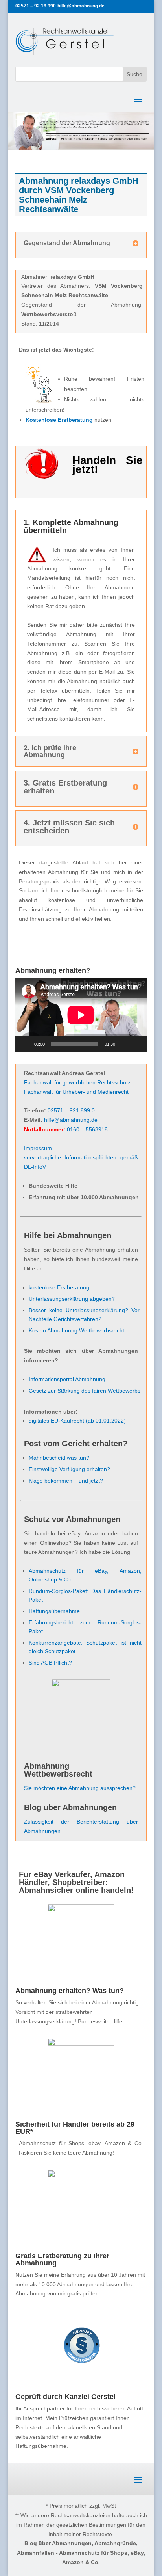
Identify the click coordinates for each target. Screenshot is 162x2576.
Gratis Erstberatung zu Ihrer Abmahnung (62, 2259)
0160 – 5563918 (87, 1129)
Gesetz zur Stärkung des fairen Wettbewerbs (85, 1391)
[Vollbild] (136, 1044)
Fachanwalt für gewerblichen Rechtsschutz (77, 1082)
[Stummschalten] (124, 1044)
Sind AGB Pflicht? (50, 1663)
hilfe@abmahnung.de (71, 1120)
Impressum (38, 1148)
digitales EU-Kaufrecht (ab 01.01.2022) (77, 1421)
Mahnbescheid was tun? (59, 1458)
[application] (81, 1015)
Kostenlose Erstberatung (59, 420)
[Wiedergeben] (26, 1044)
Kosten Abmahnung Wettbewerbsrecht (76, 1330)
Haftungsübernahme (54, 1611)
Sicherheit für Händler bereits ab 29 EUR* (75, 2128)
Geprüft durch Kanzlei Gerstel (65, 2397)
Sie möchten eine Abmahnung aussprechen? (80, 1788)
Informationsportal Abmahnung (67, 1379)
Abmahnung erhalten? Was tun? (70, 1991)
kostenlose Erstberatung (59, 1287)
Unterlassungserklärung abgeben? (72, 1299)
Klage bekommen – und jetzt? (66, 1481)
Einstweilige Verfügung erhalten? (69, 1469)
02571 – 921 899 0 (71, 1110)
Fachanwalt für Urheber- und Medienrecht (76, 1092)
